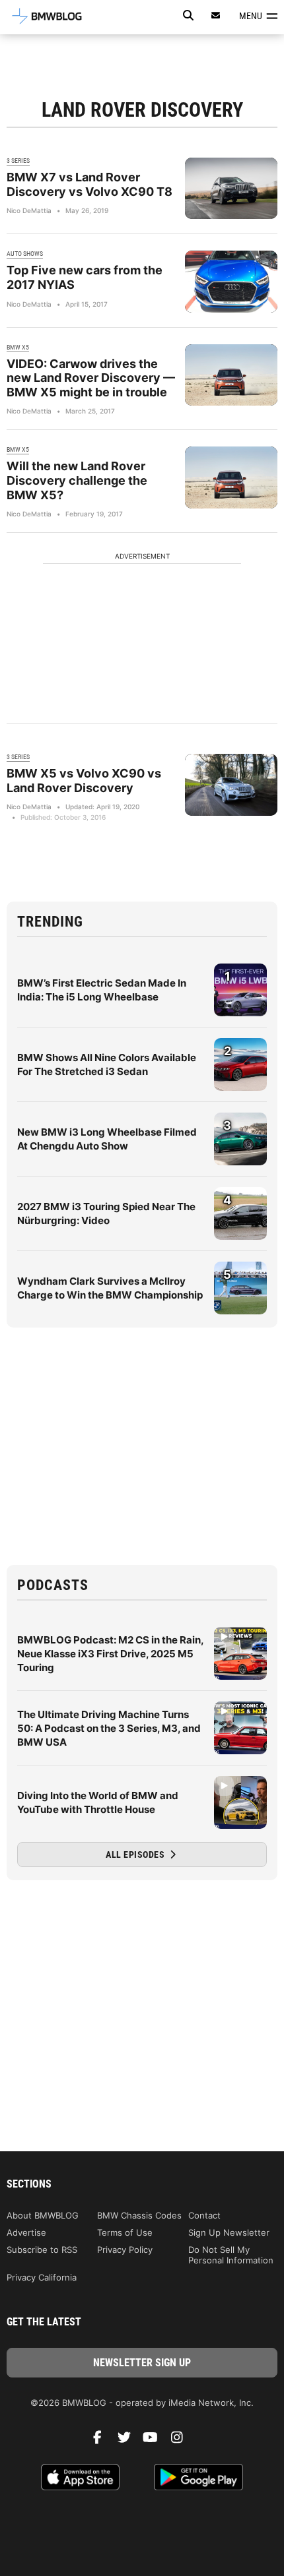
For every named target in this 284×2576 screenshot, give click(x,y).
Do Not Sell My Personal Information (231, 2255)
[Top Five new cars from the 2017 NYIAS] (231, 281)
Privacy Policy (125, 2250)
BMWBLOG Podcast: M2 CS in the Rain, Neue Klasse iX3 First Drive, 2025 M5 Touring (110, 1654)
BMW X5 (18, 347)
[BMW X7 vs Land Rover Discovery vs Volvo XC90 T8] (231, 188)
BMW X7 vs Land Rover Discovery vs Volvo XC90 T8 (89, 184)
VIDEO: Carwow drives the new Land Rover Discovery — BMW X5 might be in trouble (91, 378)
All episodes (136, 1855)
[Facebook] (102, 2441)
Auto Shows (25, 254)
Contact (204, 2215)
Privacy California (42, 2277)
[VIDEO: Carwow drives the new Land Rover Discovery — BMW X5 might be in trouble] (231, 375)
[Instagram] (182, 2441)
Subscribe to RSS (42, 2250)
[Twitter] (129, 2441)
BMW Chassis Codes (139, 2215)
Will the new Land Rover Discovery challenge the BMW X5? (77, 480)
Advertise (26, 2232)
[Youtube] (155, 2441)
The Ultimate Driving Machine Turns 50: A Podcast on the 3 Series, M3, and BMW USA (109, 1728)
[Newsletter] (216, 15)
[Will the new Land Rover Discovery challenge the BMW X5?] (231, 477)
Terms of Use (125, 2232)
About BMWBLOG (43, 2215)
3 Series (18, 161)
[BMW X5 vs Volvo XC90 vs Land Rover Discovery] (231, 784)
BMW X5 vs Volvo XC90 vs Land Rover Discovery (84, 781)
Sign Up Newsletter (229, 2232)
